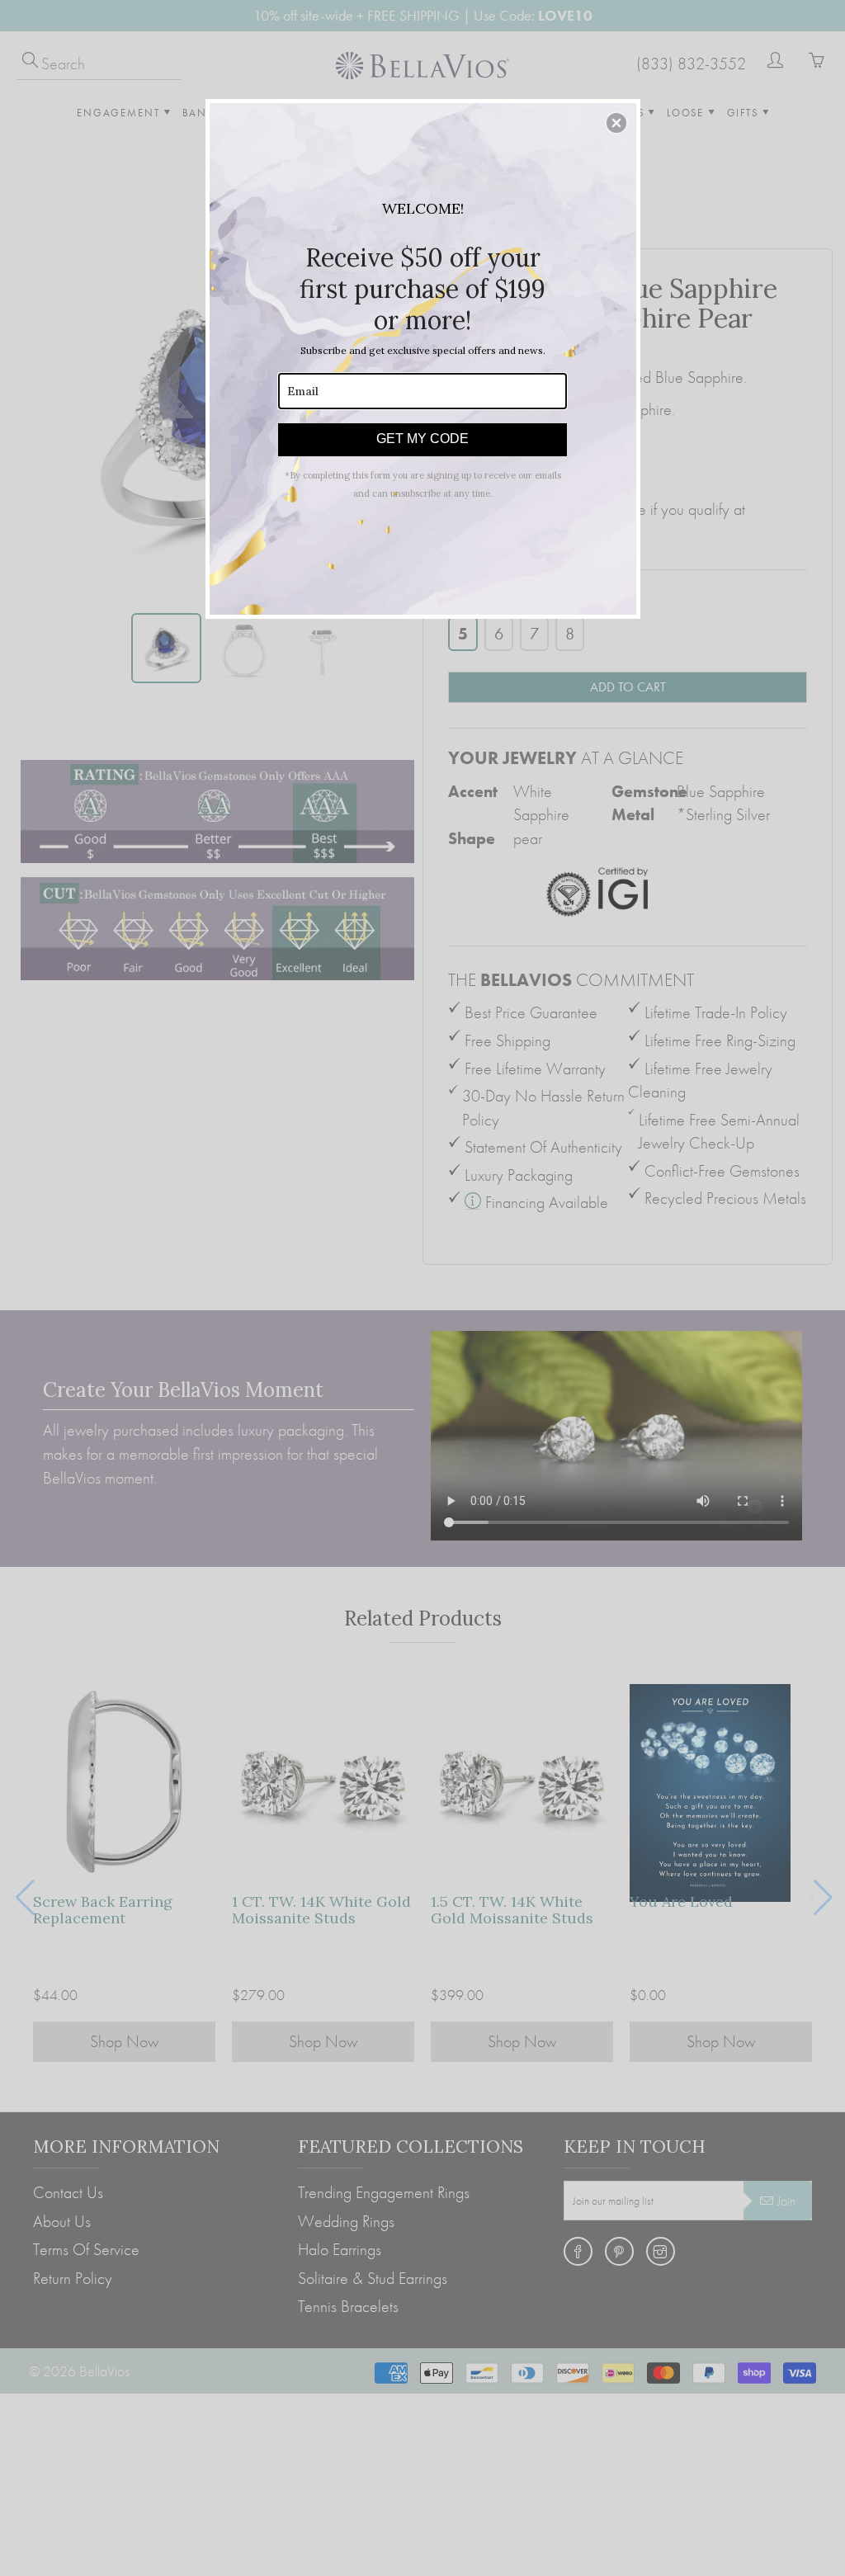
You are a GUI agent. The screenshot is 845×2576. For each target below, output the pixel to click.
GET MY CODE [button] (422, 439)
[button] (616, 123)
